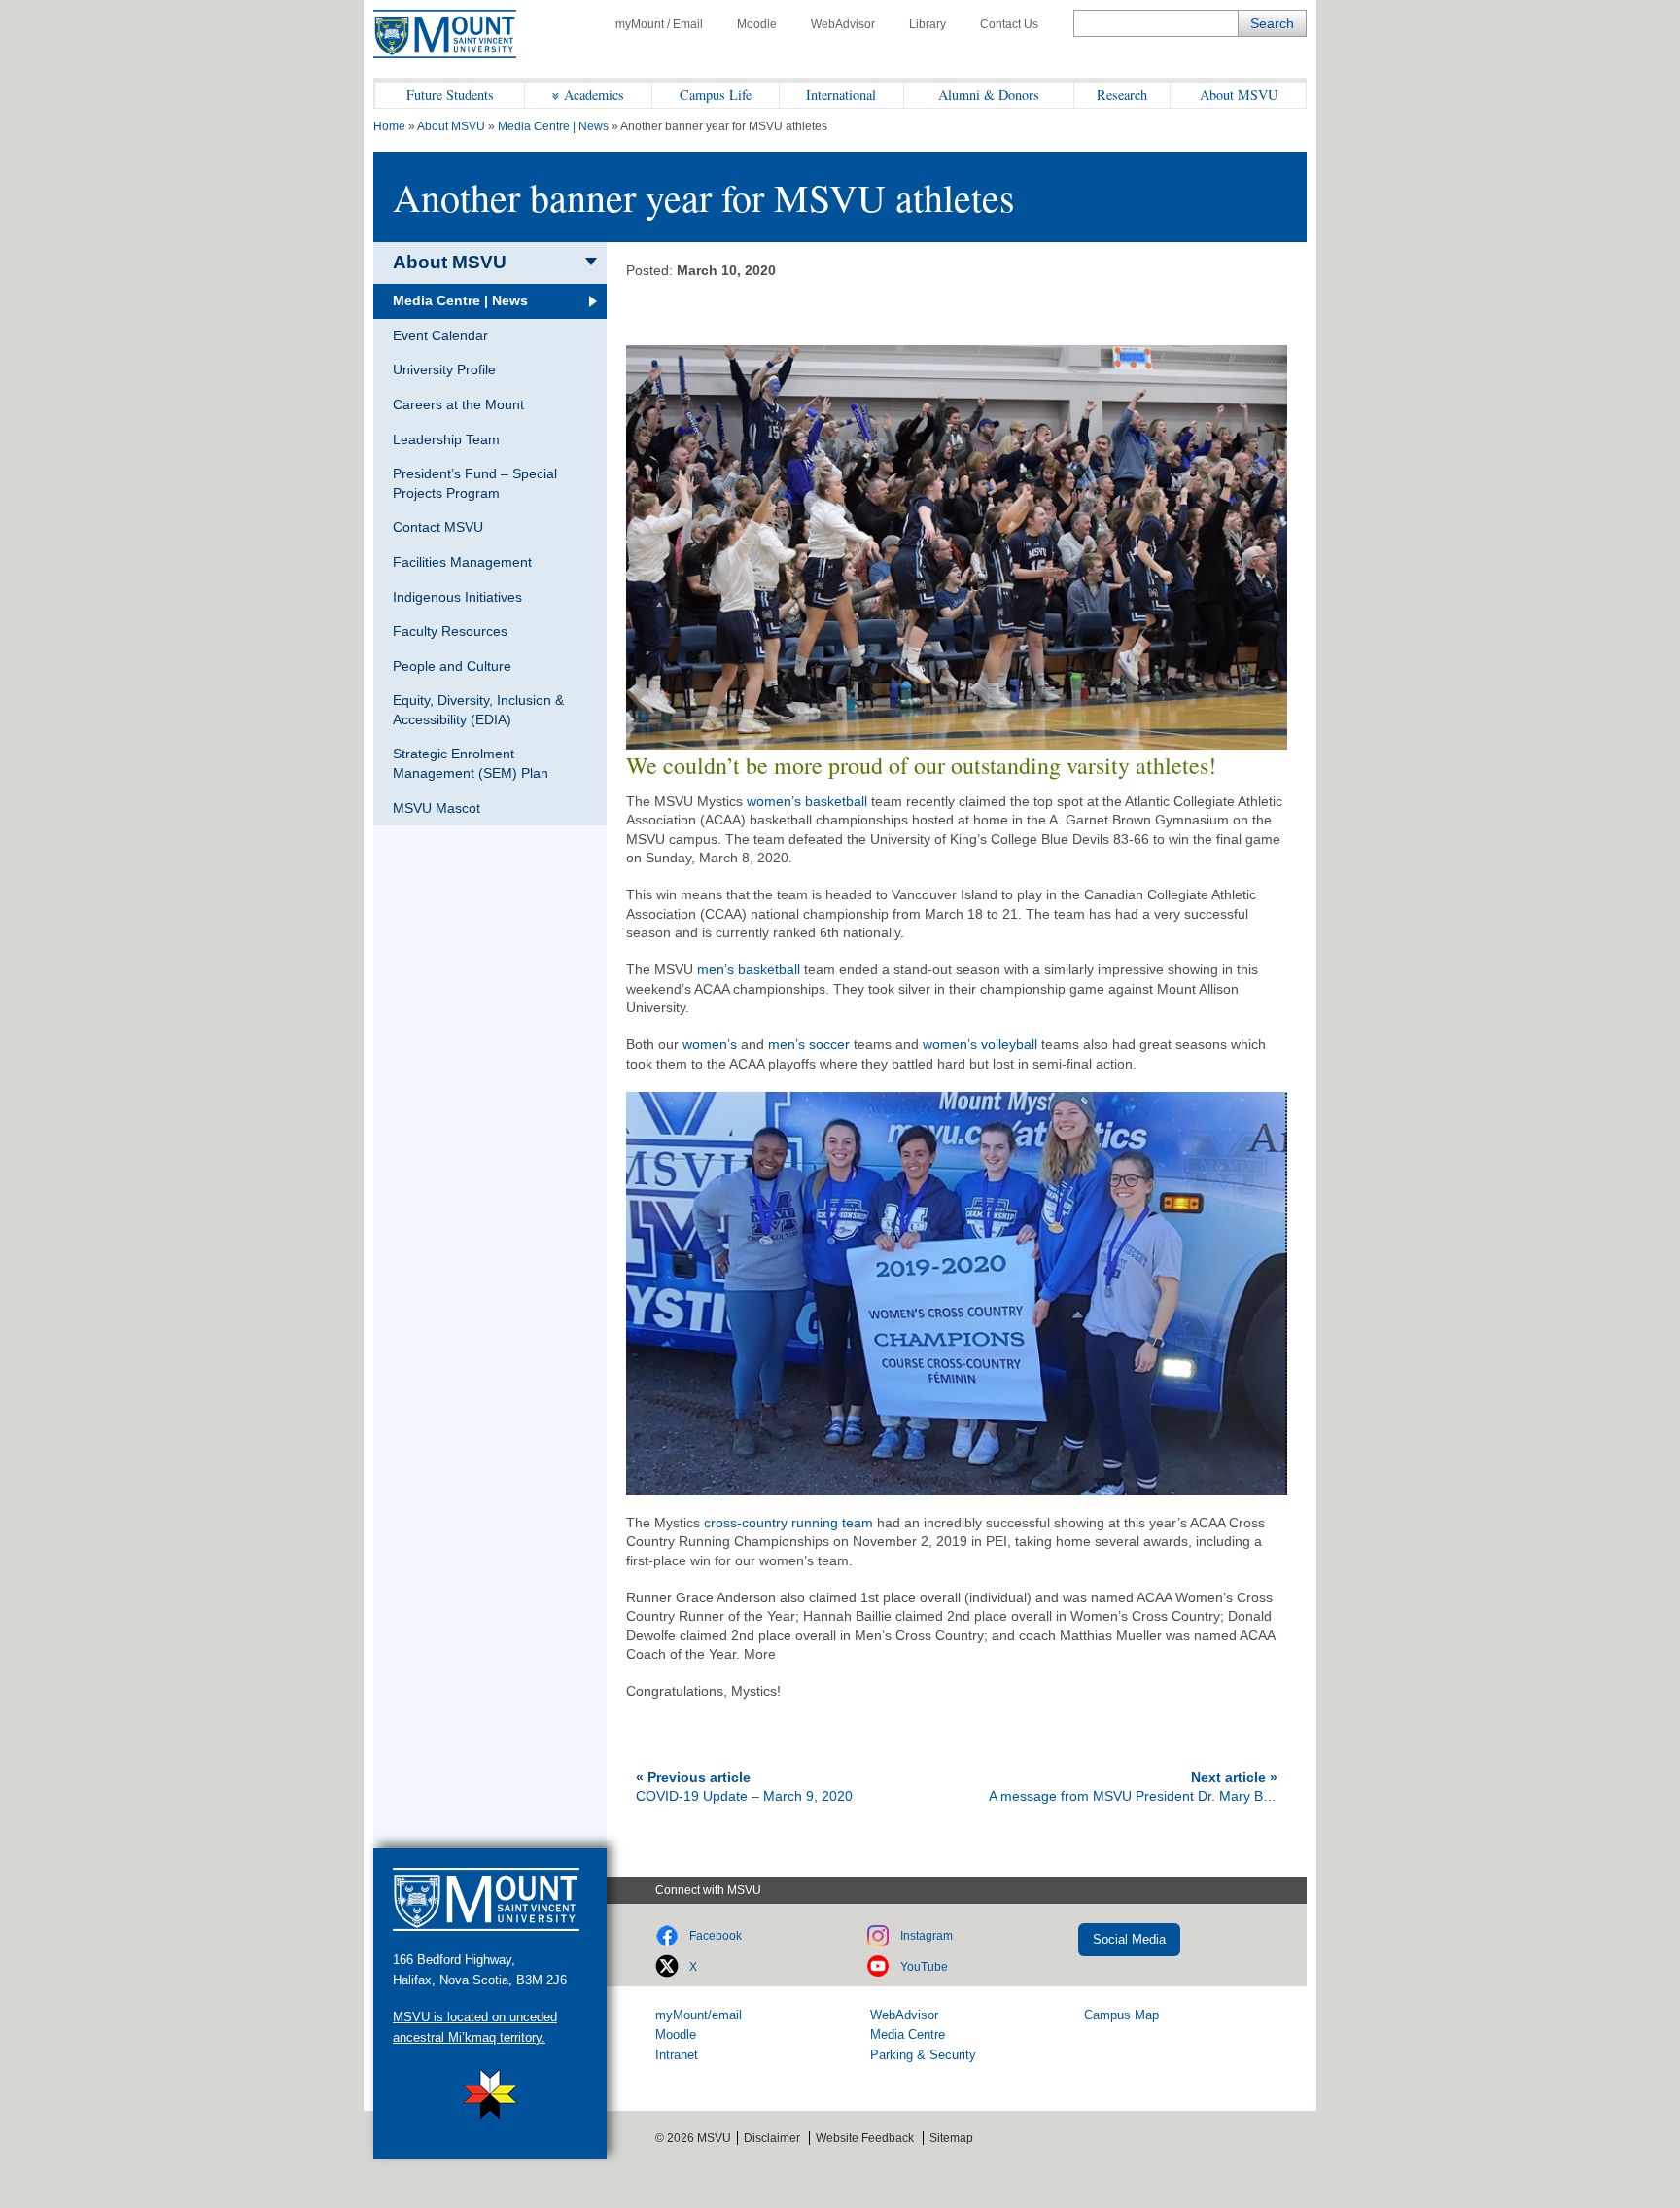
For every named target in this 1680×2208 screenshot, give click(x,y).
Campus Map (1121, 2015)
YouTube (924, 1967)
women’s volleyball (980, 1044)
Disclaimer (772, 2138)
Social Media (1129, 1939)
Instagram (927, 1936)
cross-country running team (788, 1523)
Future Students (450, 95)
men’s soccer (809, 1044)
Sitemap (951, 2138)
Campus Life (716, 95)
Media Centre (908, 2034)
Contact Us (1009, 24)
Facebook (716, 1936)
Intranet (677, 2055)
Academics (594, 95)
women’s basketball (807, 801)
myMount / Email (659, 24)
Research (1122, 95)
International (841, 95)
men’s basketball (749, 969)
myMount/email (699, 2015)
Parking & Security (923, 2055)
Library (927, 24)
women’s (710, 1044)
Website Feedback (865, 2138)
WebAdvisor (843, 24)
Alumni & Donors (989, 95)
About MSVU (1239, 95)
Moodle (757, 24)
